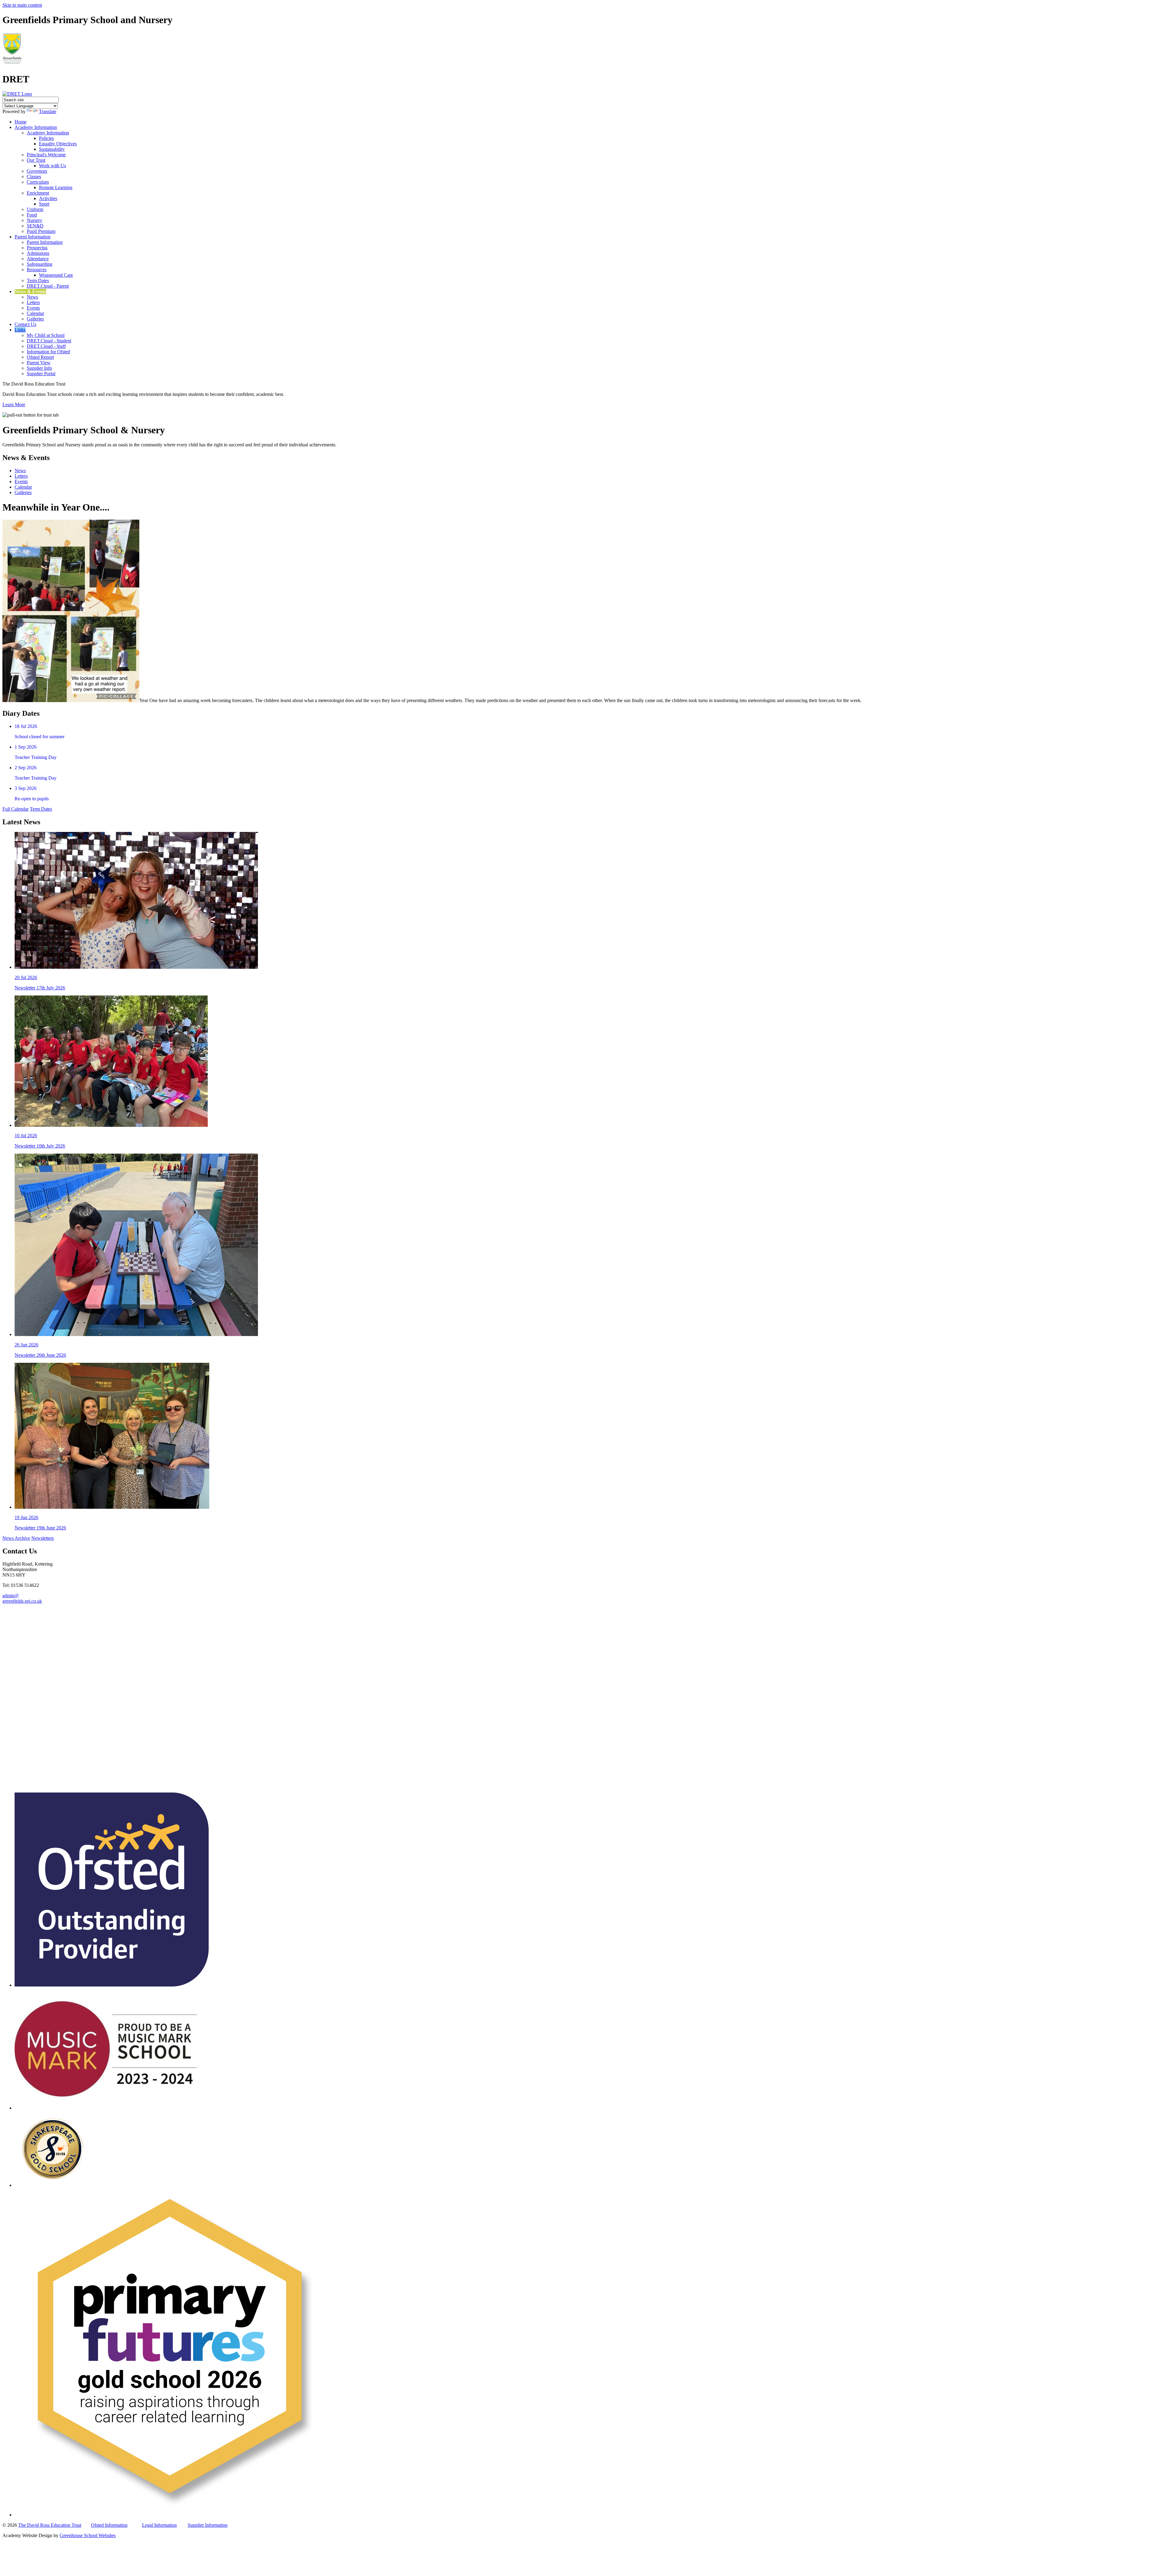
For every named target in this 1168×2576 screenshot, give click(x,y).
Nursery (35, 220)
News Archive (16, 1538)
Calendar (35, 313)
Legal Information (159, 2525)
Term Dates (38, 280)
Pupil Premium (41, 231)
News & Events (30, 291)
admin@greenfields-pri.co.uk (22, 1598)
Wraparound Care (56, 275)
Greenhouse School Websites (88, 2535)
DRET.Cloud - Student (49, 341)
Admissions (38, 253)
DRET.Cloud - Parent (48, 286)
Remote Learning (56, 187)
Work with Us (52, 166)
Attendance (38, 259)
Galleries (35, 319)
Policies (46, 138)
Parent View (39, 363)
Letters (33, 302)
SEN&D (35, 226)
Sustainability (52, 149)
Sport (44, 204)
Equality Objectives (58, 144)
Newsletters (43, 1538)
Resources (37, 270)
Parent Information (33, 237)
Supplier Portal (41, 374)
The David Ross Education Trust (50, 2525)
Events (33, 308)
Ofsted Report (40, 357)
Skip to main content (22, 5)
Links (20, 330)
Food (32, 215)
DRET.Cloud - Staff (46, 346)
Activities (48, 198)
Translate (48, 111)
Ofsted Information (109, 2525)
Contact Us (25, 324)
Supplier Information (208, 2525)
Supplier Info (39, 368)
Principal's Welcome (46, 155)
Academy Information (36, 127)
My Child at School (46, 335)
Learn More (14, 405)
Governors (37, 171)
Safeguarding (40, 264)
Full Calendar (16, 809)
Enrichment (38, 193)
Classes (34, 177)
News (32, 297)
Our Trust (36, 160)
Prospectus (37, 248)
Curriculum (38, 182)
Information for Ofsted (48, 352)
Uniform (35, 209)
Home (21, 122)
